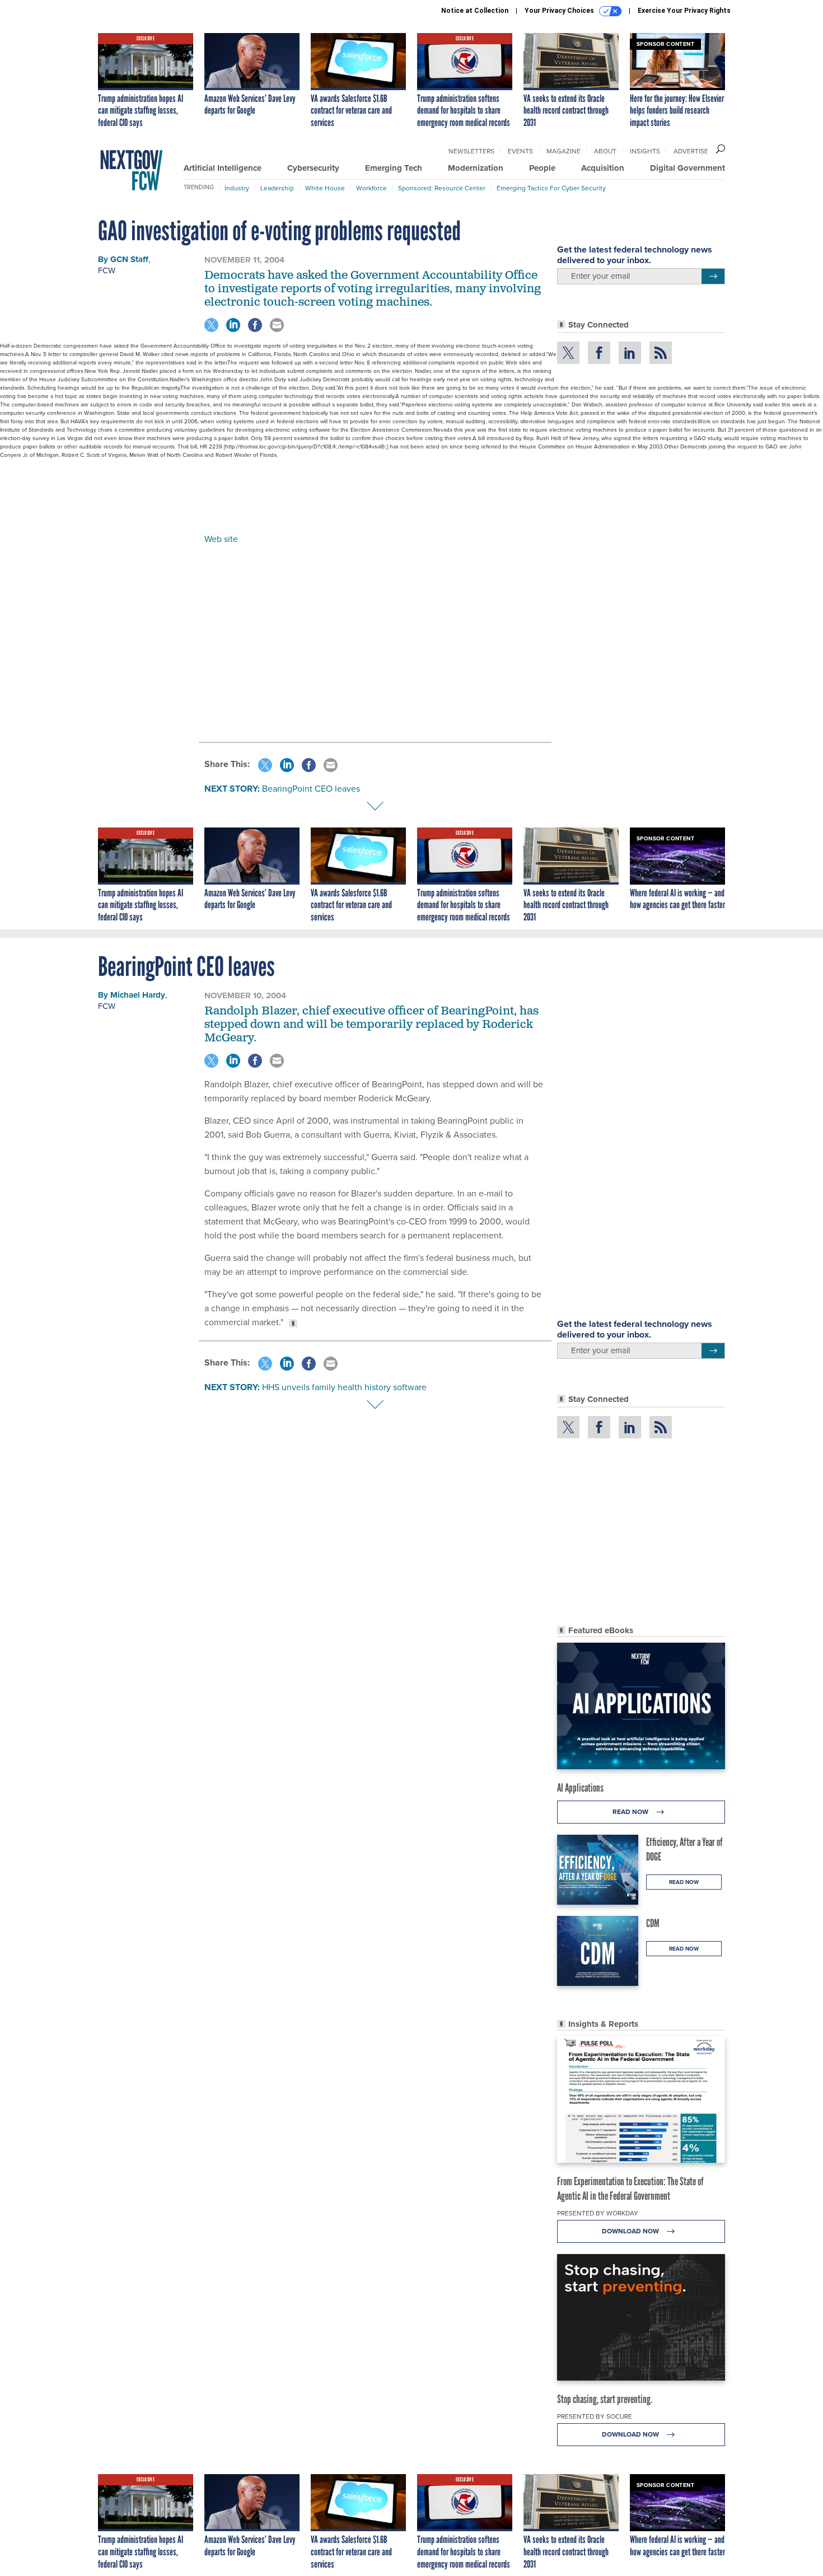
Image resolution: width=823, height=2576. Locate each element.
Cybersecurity (313, 168)
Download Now (631, 2231)
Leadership (277, 188)
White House (325, 188)
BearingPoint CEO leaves (311, 788)
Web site (221, 539)
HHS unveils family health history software (344, 1387)
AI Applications (580, 1788)
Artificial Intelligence (223, 168)
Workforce (371, 188)
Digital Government (688, 168)
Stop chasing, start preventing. (605, 2399)
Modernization (476, 168)
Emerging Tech (394, 168)
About (605, 151)
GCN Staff (129, 259)
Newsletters (471, 151)
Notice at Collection (475, 11)
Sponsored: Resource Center (442, 188)
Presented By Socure (595, 2416)
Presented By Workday (598, 2213)
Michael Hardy (138, 995)
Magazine (564, 151)
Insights (645, 151)
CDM (653, 1923)
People (542, 168)
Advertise (691, 151)
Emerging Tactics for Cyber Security (551, 188)
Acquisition (603, 168)
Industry (237, 188)
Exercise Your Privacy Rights (684, 11)
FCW (107, 270)
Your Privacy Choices (560, 11)
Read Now (631, 1811)
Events (520, 151)
